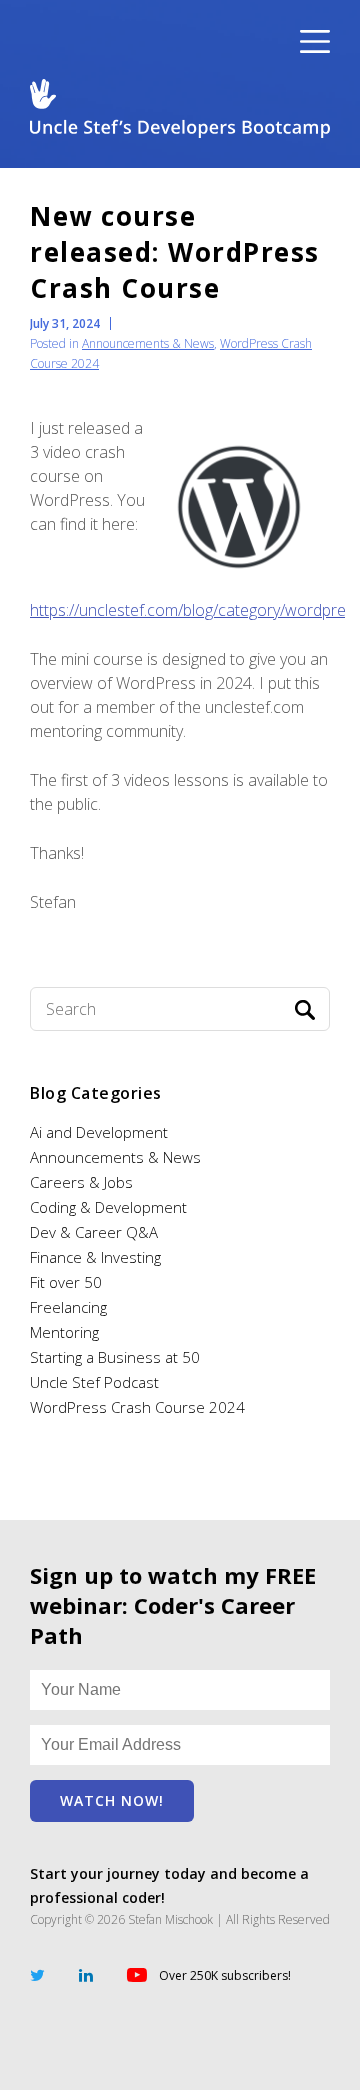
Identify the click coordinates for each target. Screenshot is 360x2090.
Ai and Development (99, 1132)
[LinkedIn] (86, 1974)
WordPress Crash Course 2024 (137, 1407)
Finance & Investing (95, 1257)
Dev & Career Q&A (94, 1232)
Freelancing (68, 1307)
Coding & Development (108, 1207)
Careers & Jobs (81, 1182)
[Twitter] (37, 1974)
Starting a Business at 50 (115, 1357)
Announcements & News (148, 343)
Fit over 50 (66, 1282)
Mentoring (64, 1332)
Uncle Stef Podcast (94, 1382)
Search (305, 1010)
